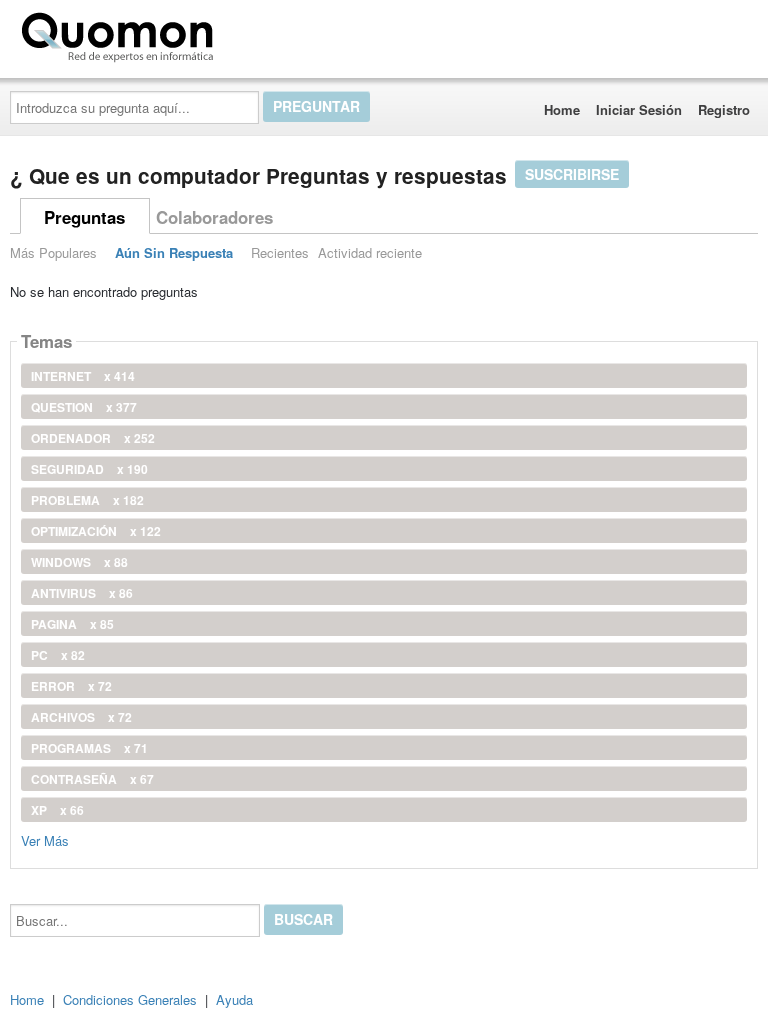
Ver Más (45, 839)
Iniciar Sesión (639, 109)
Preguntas (84, 217)
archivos (81, 717)
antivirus (82, 593)
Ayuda (234, 999)
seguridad (89, 469)
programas (89, 748)
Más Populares (53, 252)
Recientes (280, 252)
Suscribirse (572, 174)
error (71, 686)
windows (79, 562)
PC (58, 655)
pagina (72, 624)
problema (87, 500)
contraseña (92, 779)
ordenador (93, 438)
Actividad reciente (370, 252)
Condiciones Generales (130, 999)
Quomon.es (284, 33)
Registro (724, 109)
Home (562, 109)
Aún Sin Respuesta (174, 252)
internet (83, 376)
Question (84, 407)
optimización (96, 531)
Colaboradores (214, 217)
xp (57, 810)
